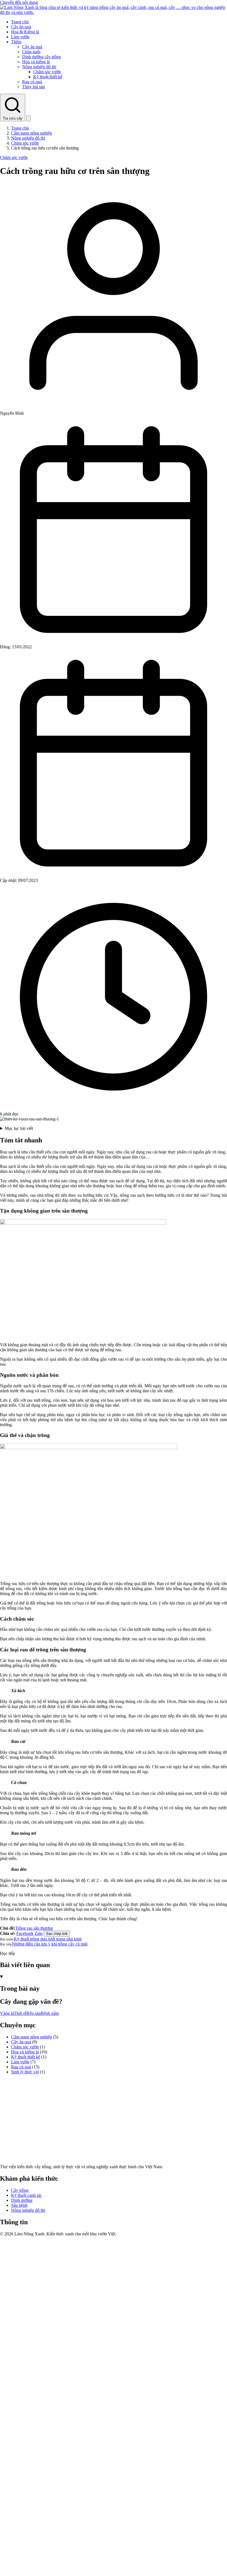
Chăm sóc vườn (47, 72)
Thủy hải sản (33, 87)
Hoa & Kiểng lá (25, 32)
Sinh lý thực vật (25, 2072)
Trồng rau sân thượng (34, 1928)
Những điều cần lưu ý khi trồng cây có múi (50, 1944)
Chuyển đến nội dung (19, 2)
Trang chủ (20, 22)
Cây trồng (20, 2190)
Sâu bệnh (19, 2205)
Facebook (25, 1933)
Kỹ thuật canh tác (26, 2195)
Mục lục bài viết (19, 1128)
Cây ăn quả (21, 27)
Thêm (16, 42)
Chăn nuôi (31, 52)
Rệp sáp (34, 2013)
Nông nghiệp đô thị (39, 67)
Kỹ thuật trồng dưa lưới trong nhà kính (48, 1939)
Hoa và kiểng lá (36, 62)
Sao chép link (57, 1934)
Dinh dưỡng (22, 2200)
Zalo (39, 1933)
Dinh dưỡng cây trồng (42, 57)
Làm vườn (20, 37)
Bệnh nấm (50, 2013)
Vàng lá (7, 2013)
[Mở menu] (29, 118)
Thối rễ (20, 2013)
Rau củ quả (32, 82)
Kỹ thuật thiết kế (48, 77)
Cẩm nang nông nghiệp (32, 133)
